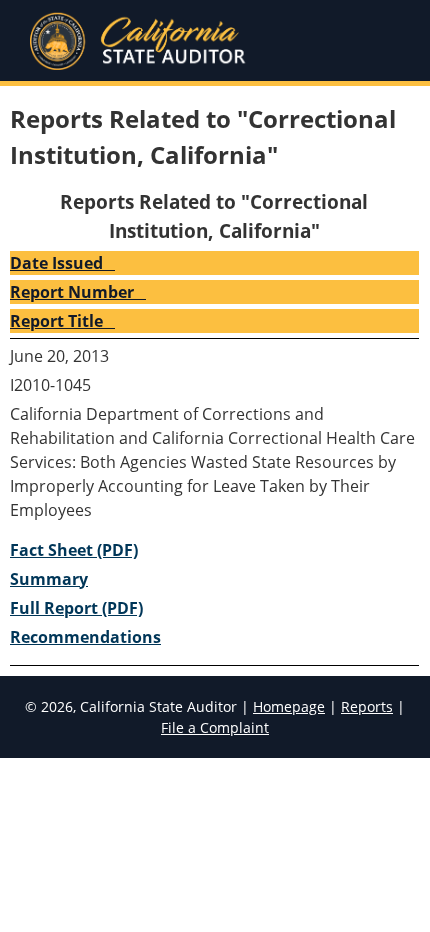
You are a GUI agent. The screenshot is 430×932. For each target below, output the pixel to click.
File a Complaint (215, 727)
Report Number (72, 292)
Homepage (289, 706)
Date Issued (56, 263)
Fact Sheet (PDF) (74, 550)
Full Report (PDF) (76, 608)
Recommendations (85, 637)
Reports (367, 706)
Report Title (56, 321)
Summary (49, 579)
